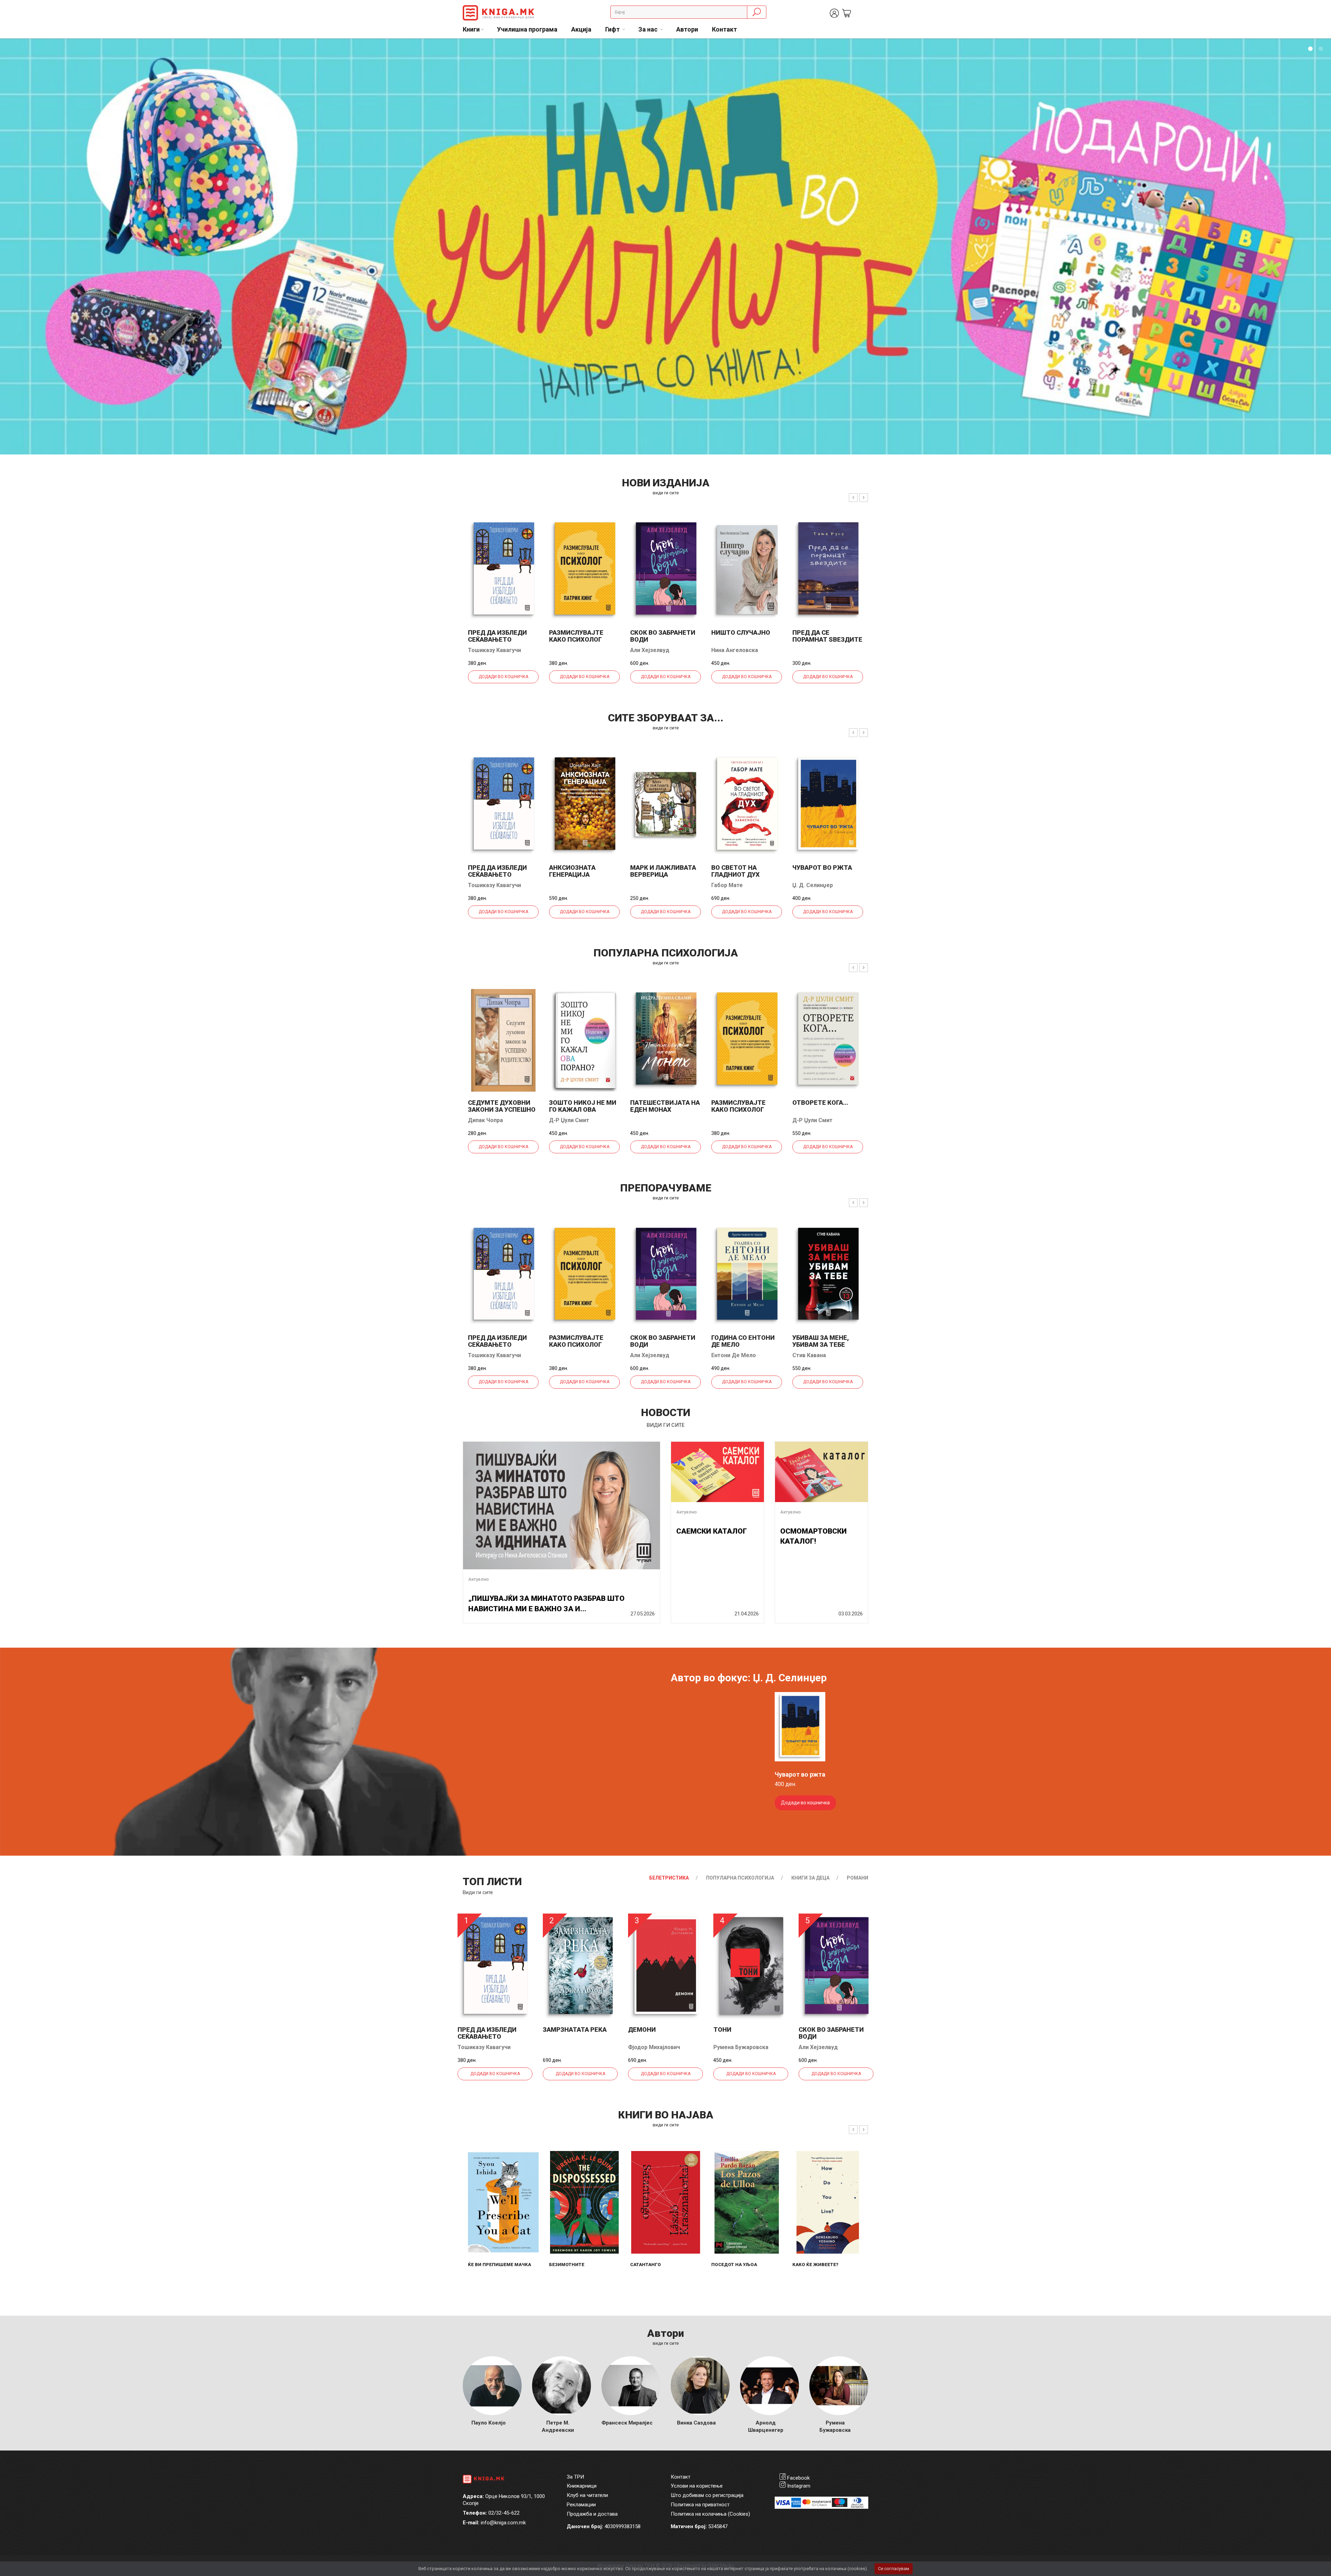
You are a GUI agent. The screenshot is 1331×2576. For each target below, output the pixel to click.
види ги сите (666, 493)
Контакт (724, 29)
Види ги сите (478, 1892)
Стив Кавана (809, 1355)
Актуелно (479, 1579)
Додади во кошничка (503, 677)
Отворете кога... (820, 1103)
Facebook (798, 2478)
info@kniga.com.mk (503, 2523)
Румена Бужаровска (741, 2047)
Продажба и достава (592, 2514)
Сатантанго (646, 2265)
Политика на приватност (700, 2505)
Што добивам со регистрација (707, 2495)
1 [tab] (1310, 49)
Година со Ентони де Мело (743, 1341)
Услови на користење (697, 2486)
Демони (642, 2029)
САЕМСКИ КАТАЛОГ (712, 1531)
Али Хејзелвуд (650, 650)
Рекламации (581, 2505)
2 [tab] (1321, 49)
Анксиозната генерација (572, 871)
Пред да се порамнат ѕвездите (827, 636)
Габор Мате (727, 885)
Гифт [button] (613, 29)
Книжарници (582, 2486)
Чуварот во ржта (822, 868)
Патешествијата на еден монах (665, 1106)
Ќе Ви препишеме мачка (499, 2265)
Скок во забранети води (663, 636)
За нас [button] (649, 29)
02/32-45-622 (504, 2513)
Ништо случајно (741, 632)
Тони (722, 2029)
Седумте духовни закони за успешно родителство (502, 1109)
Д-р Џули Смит (569, 1120)
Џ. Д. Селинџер (813, 885)
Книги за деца (810, 1878)
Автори (687, 29)
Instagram (799, 2486)
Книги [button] (471, 29)
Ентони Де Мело (734, 1355)
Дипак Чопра (485, 1120)
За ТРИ (575, 2477)
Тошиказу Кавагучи (494, 650)
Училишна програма (527, 29)
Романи (858, 1878)
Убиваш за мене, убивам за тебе (821, 1341)
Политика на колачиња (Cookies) (710, 2514)
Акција (581, 29)
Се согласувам (894, 2569)
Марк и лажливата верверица (663, 871)
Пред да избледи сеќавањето (497, 636)
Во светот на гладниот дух (736, 871)
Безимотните (567, 2265)
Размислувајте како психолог (576, 636)
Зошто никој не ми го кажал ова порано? (583, 1109)
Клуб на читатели (587, 2495)
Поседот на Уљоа (734, 2265)
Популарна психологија (740, 1878)
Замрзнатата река (575, 2029)
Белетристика (669, 1878)
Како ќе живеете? (815, 2265)
